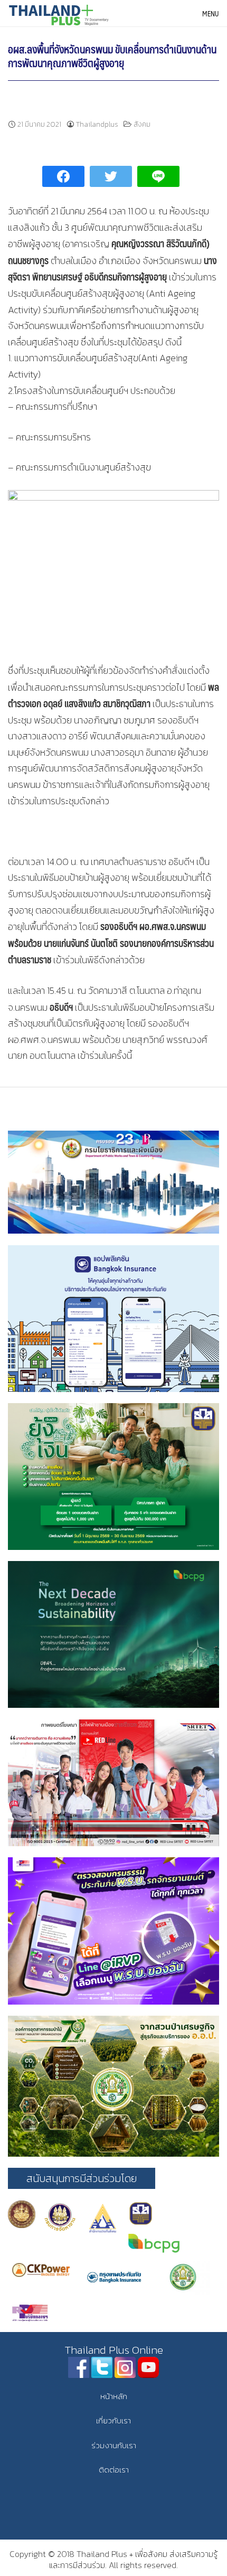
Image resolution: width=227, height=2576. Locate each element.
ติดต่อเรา (114, 2470)
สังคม (142, 124)
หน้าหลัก (114, 2396)
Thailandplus (97, 124)
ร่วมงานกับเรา (114, 2445)
